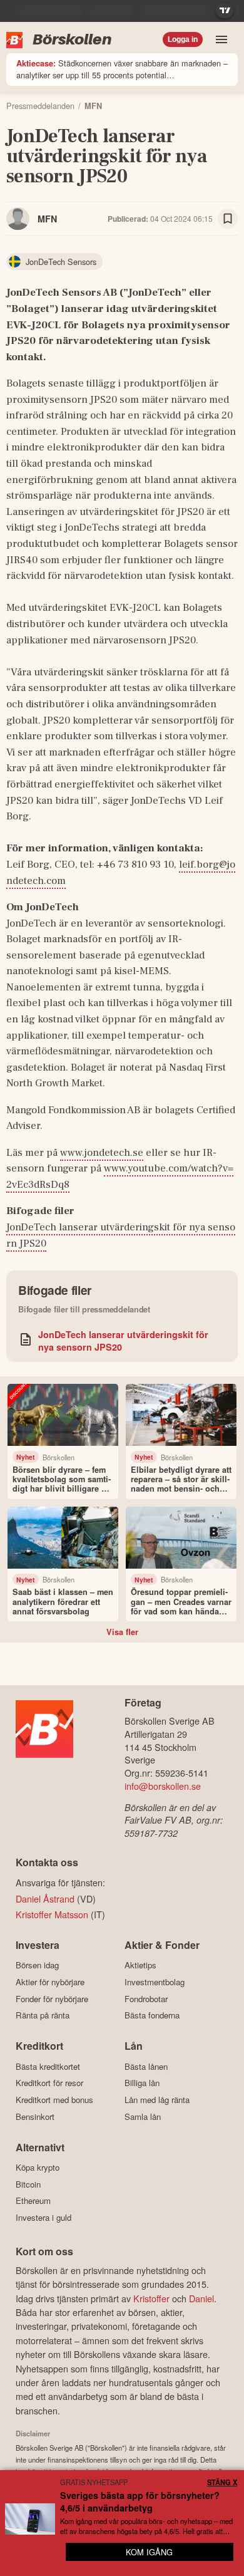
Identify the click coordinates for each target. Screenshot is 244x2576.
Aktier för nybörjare (50, 1982)
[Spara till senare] (228, 219)
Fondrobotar (146, 1999)
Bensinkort (35, 2116)
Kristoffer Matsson (52, 1914)
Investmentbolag (155, 1982)
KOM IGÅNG (149, 2552)
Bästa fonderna (152, 2015)
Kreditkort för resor (49, 2083)
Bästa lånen (146, 2066)
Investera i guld (43, 2217)
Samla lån (143, 2116)
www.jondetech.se (102, 1153)
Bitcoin (28, 2184)
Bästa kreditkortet (48, 2066)
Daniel (201, 2298)
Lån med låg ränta (157, 2100)
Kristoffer (151, 2298)
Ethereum (33, 2201)
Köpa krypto (38, 2168)
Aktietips (140, 1965)
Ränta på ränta (43, 2015)
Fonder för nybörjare (52, 1999)
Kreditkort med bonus (54, 2100)
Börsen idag (37, 1965)
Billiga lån (142, 2083)
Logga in (183, 39)
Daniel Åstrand (45, 1898)
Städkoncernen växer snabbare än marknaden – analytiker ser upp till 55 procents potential (122, 69)
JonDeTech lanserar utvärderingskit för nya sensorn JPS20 (123, 1341)
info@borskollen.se (163, 1786)
